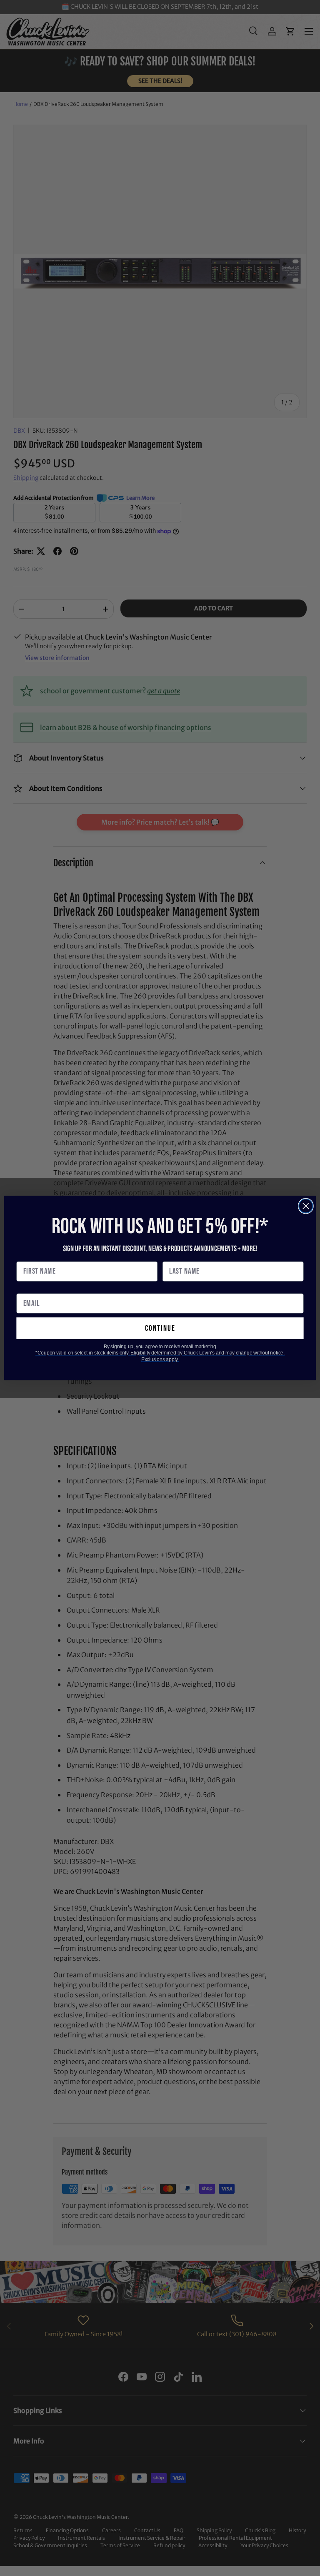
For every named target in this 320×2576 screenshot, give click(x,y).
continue (160, 1328)
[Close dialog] (306, 1206)
